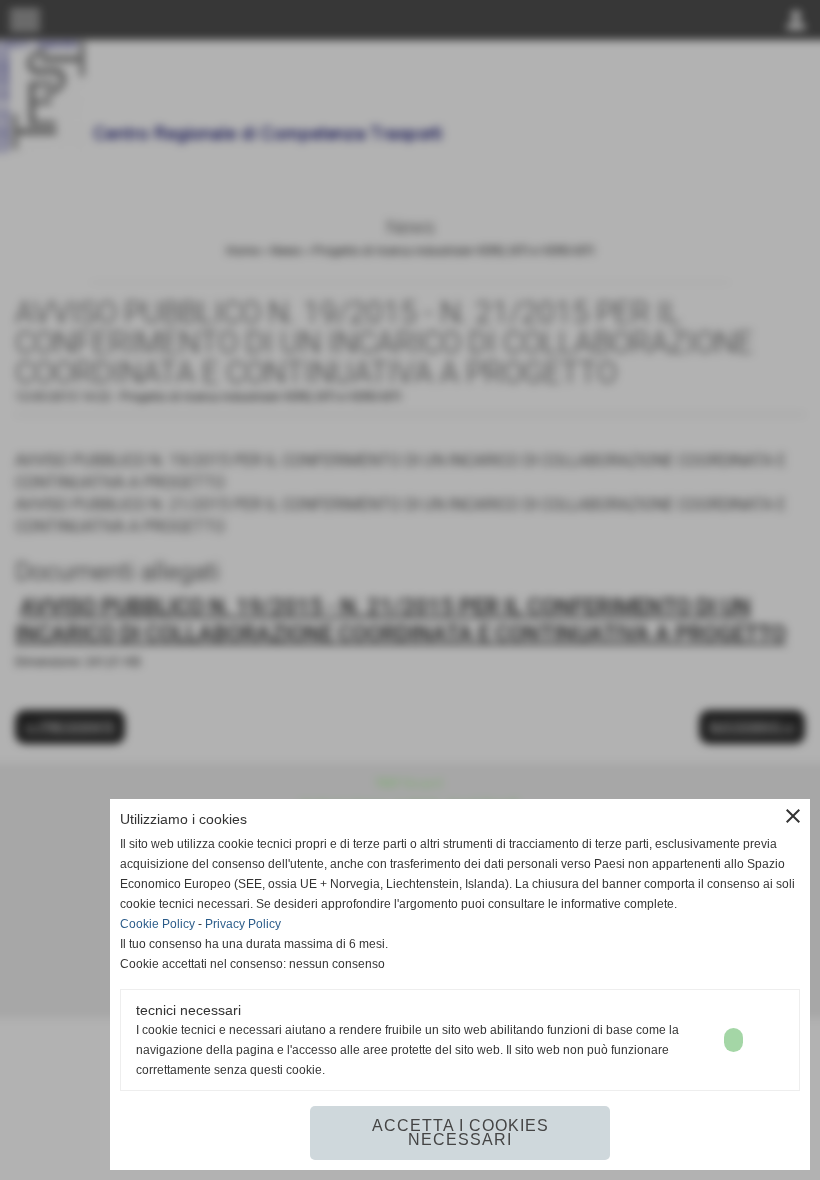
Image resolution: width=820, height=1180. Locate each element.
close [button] (793, 816)
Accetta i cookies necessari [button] (460, 1132)
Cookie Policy (157, 924)
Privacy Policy (243, 924)
